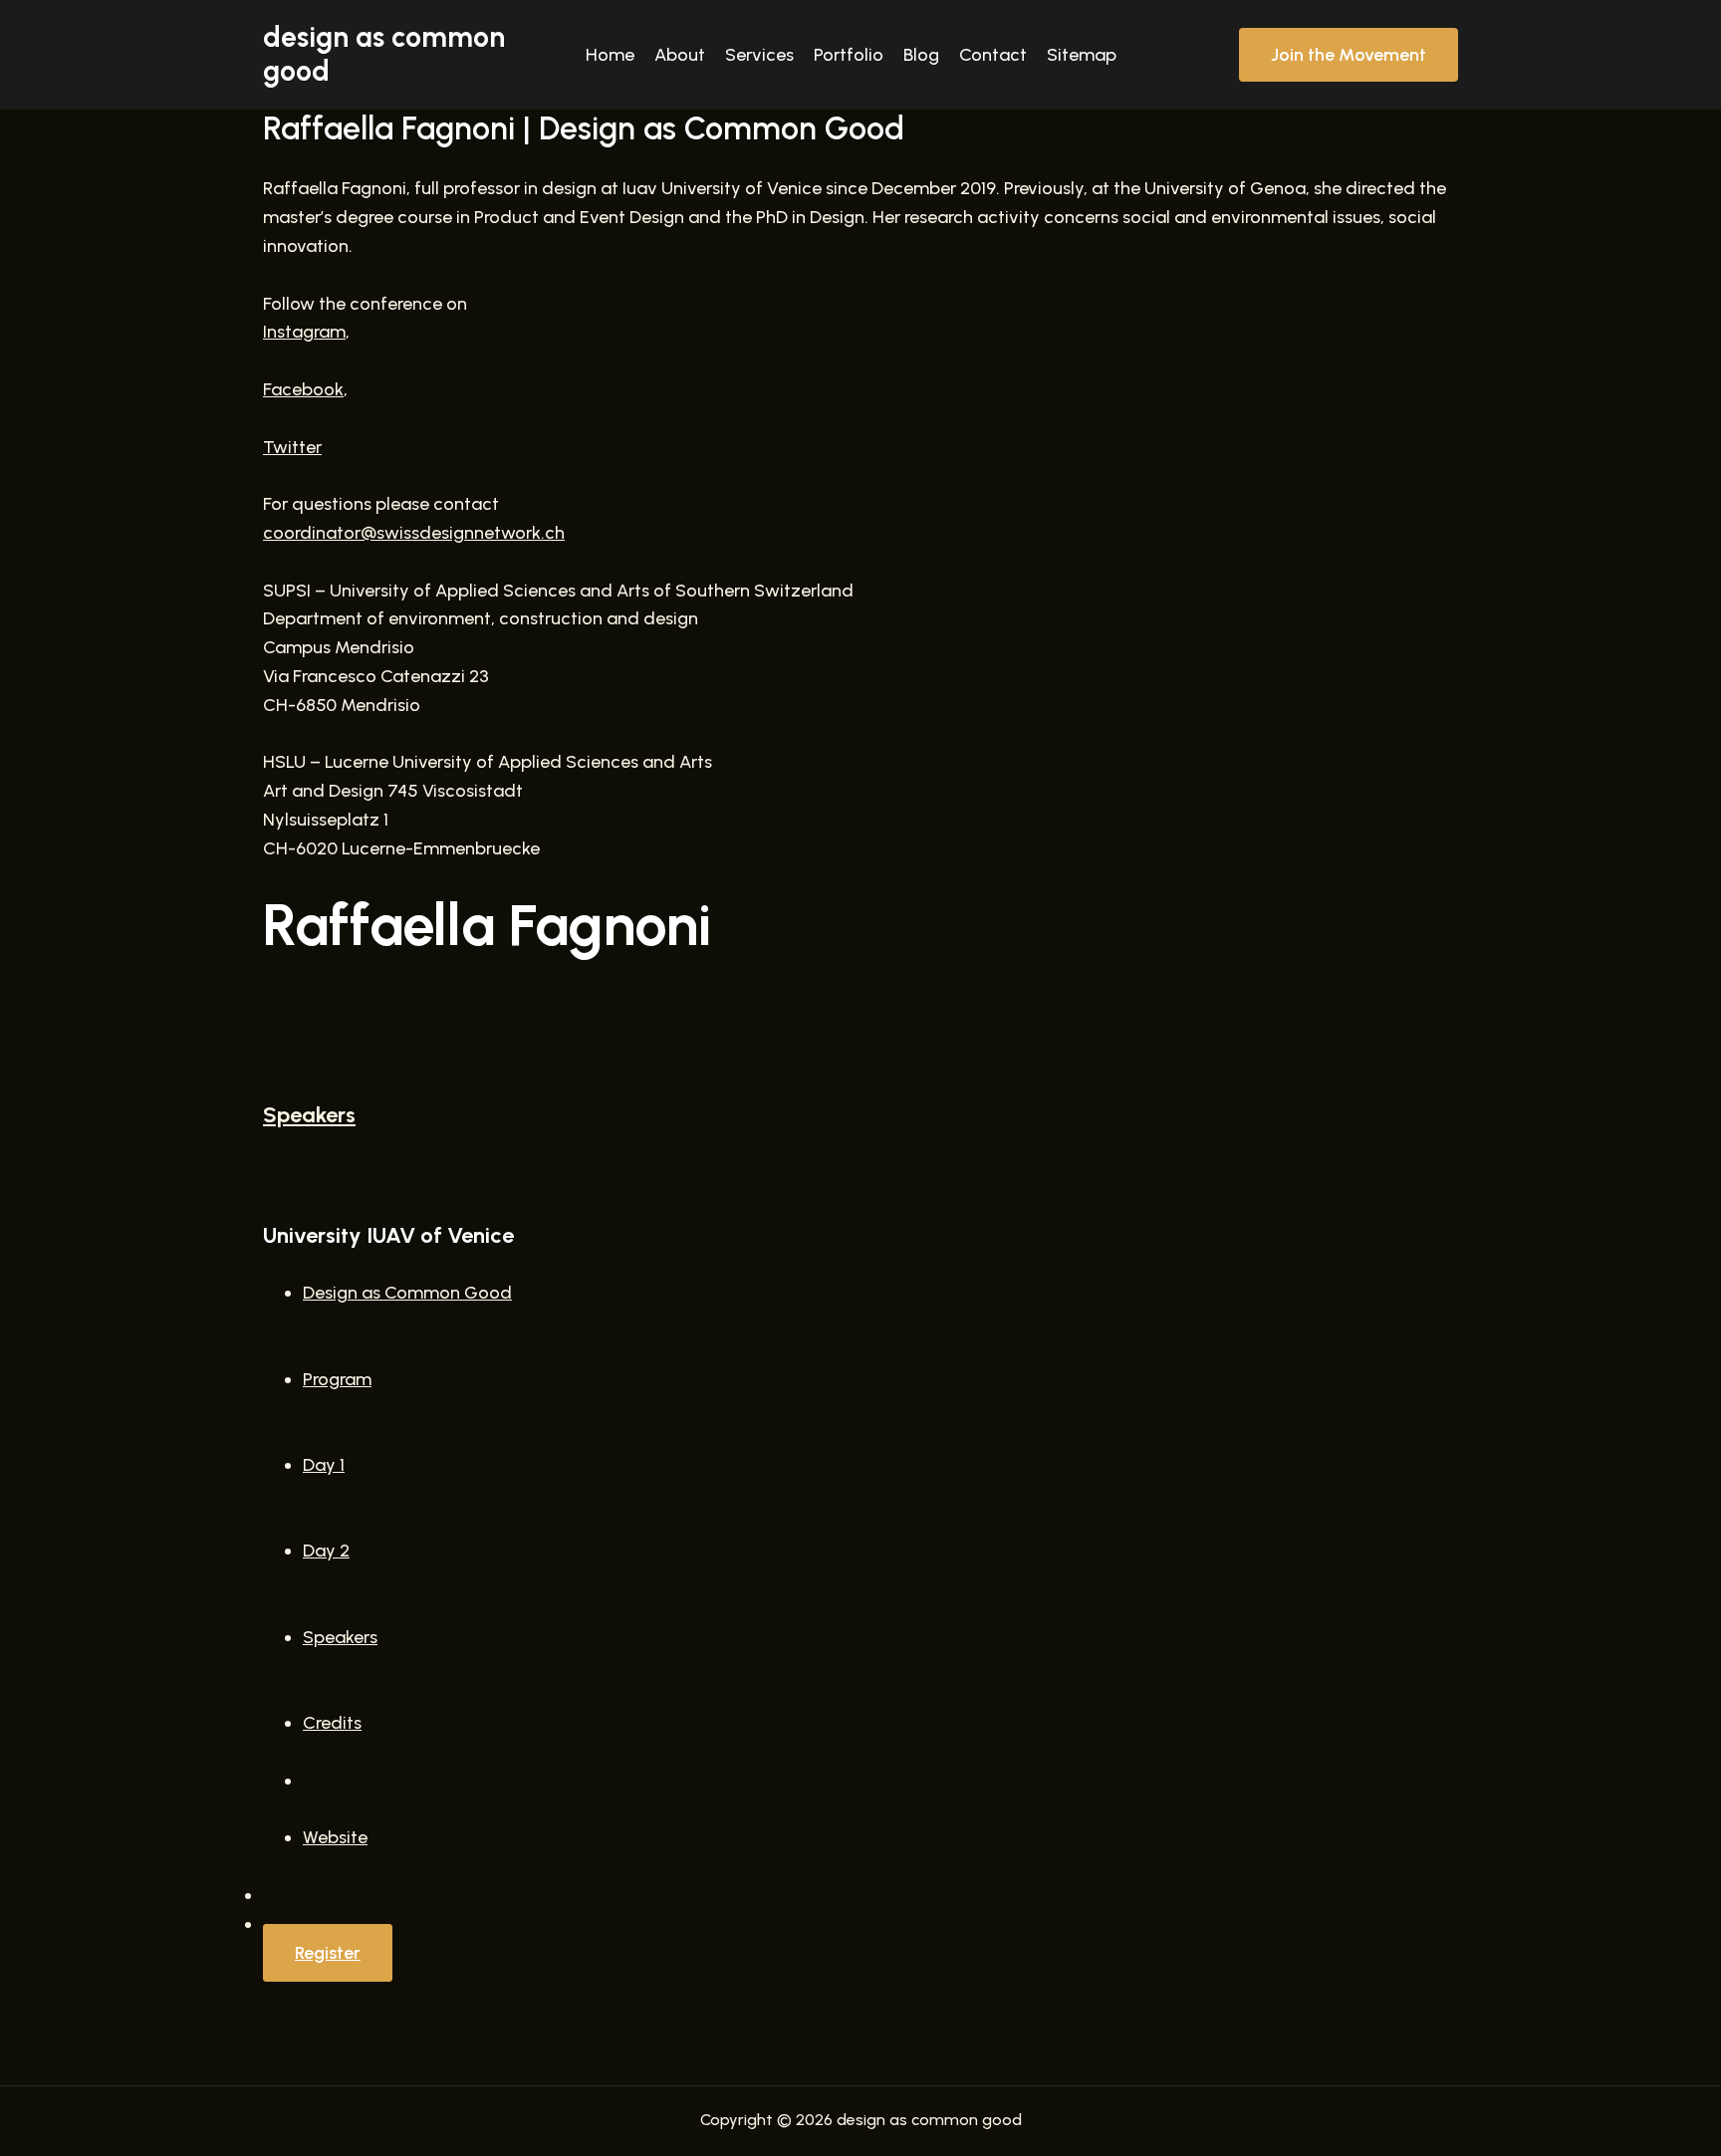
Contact (993, 55)
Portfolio (849, 55)
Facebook (303, 389)
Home (610, 55)
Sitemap (1082, 55)
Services (759, 55)
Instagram (304, 332)
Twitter (292, 447)
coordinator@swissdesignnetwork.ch (414, 533)
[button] (1349, 55)
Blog (921, 55)
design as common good (384, 54)
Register (328, 1953)
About (680, 55)
